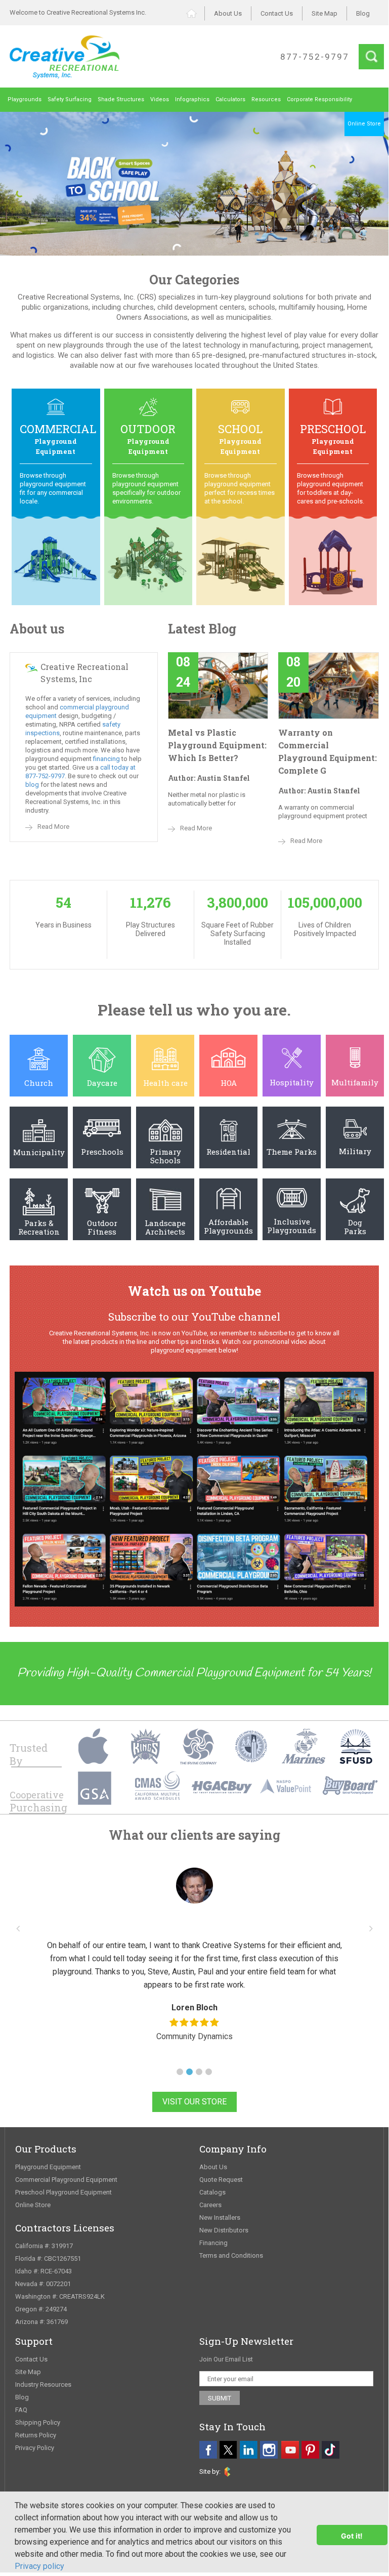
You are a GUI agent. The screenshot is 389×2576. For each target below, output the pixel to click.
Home (196, 13)
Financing (213, 2243)
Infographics (192, 99)
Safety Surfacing (70, 99)
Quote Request (221, 2180)
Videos (160, 99)
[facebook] (208, 2450)
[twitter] (228, 2450)
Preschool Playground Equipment (63, 2192)
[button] (180, 2072)
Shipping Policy (38, 2422)
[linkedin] (249, 2450)
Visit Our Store (194, 2102)
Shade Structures (121, 99)
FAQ (21, 2410)
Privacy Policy (35, 2448)
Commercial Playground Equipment (66, 2180)
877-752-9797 (315, 57)
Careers (210, 2205)
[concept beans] (227, 2472)
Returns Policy (36, 2435)
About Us (228, 13)
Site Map (325, 13)
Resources (266, 99)
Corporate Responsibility (319, 99)
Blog (363, 13)
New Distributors (224, 2230)
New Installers (220, 2218)
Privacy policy (39, 2566)
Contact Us (277, 13)
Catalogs (212, 2192)
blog (32, 785)
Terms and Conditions (231, 2255)
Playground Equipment (48, 2167)
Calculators (230, 99)
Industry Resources (43, 2384)
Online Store (33, 2205)
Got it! (352, 2536)
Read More (53, 827)
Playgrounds (25, 99)
